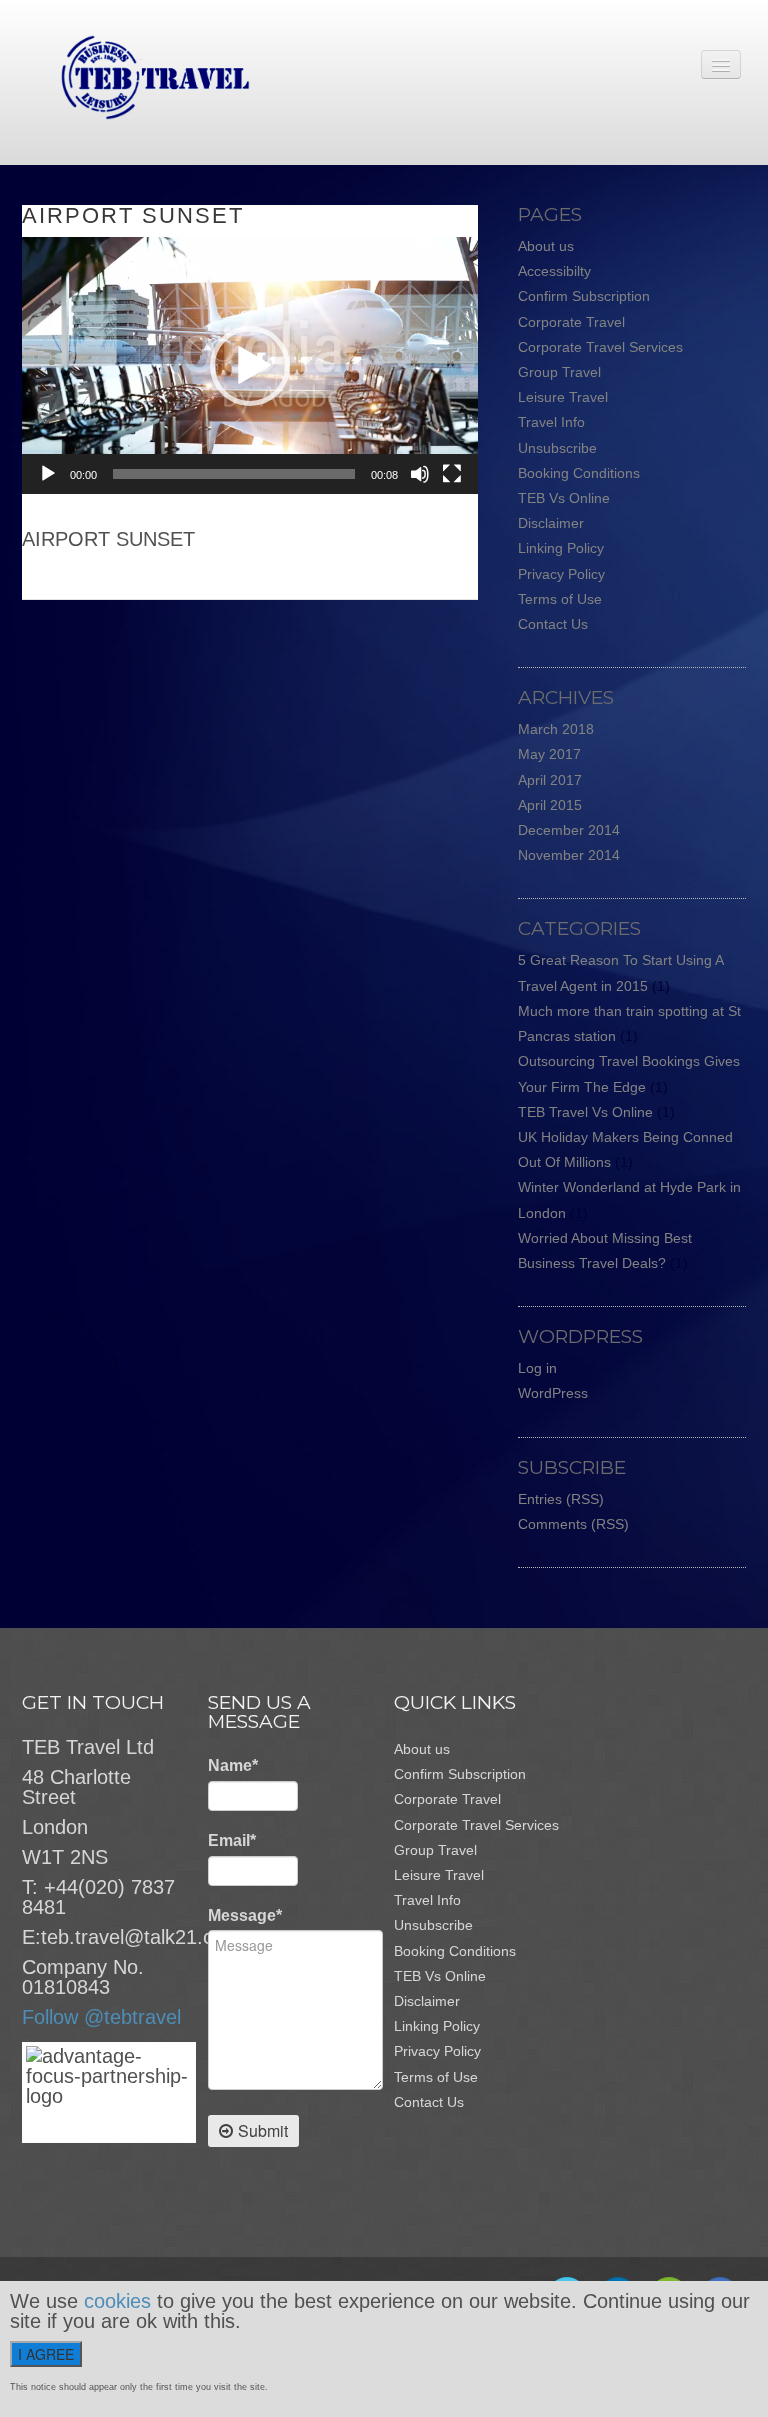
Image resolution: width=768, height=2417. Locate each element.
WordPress (553, 1393)
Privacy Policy (561, 574)
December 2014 (569, 830)
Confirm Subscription (584, 296)
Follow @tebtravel (101, 2017)
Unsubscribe (557, 448)
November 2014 (569, 855)
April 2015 (550, 805)
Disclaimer (551, 523)
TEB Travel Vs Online (585, 1112)
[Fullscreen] (452, 474)
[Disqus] (260, 850)
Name (233, 1765)
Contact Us (553, 624)
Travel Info (551, 422)
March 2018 (556, 729)
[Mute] (420, 474)
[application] (250, 365)
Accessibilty (554, 271)
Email (232, 1840)
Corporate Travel (571, 322)
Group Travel (559, 372)
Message (245, 1915)
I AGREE (46, 2354)
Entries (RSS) (561, 1499)
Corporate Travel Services (600, 347)
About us (546, 246)
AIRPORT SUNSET (133, 215)
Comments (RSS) (573, 1524)
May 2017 (549, 754)
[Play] (48, 474)
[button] (250, 366)
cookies (117, 2301)
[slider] (234, 474)
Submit (263, 2130)
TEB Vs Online (564, 498)
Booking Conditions (579, 473)
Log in (537, 1368)
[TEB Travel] (136, 76)
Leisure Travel (563, 397)
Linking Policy (561, 548)
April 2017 (550, 780)
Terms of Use (560, 599)
